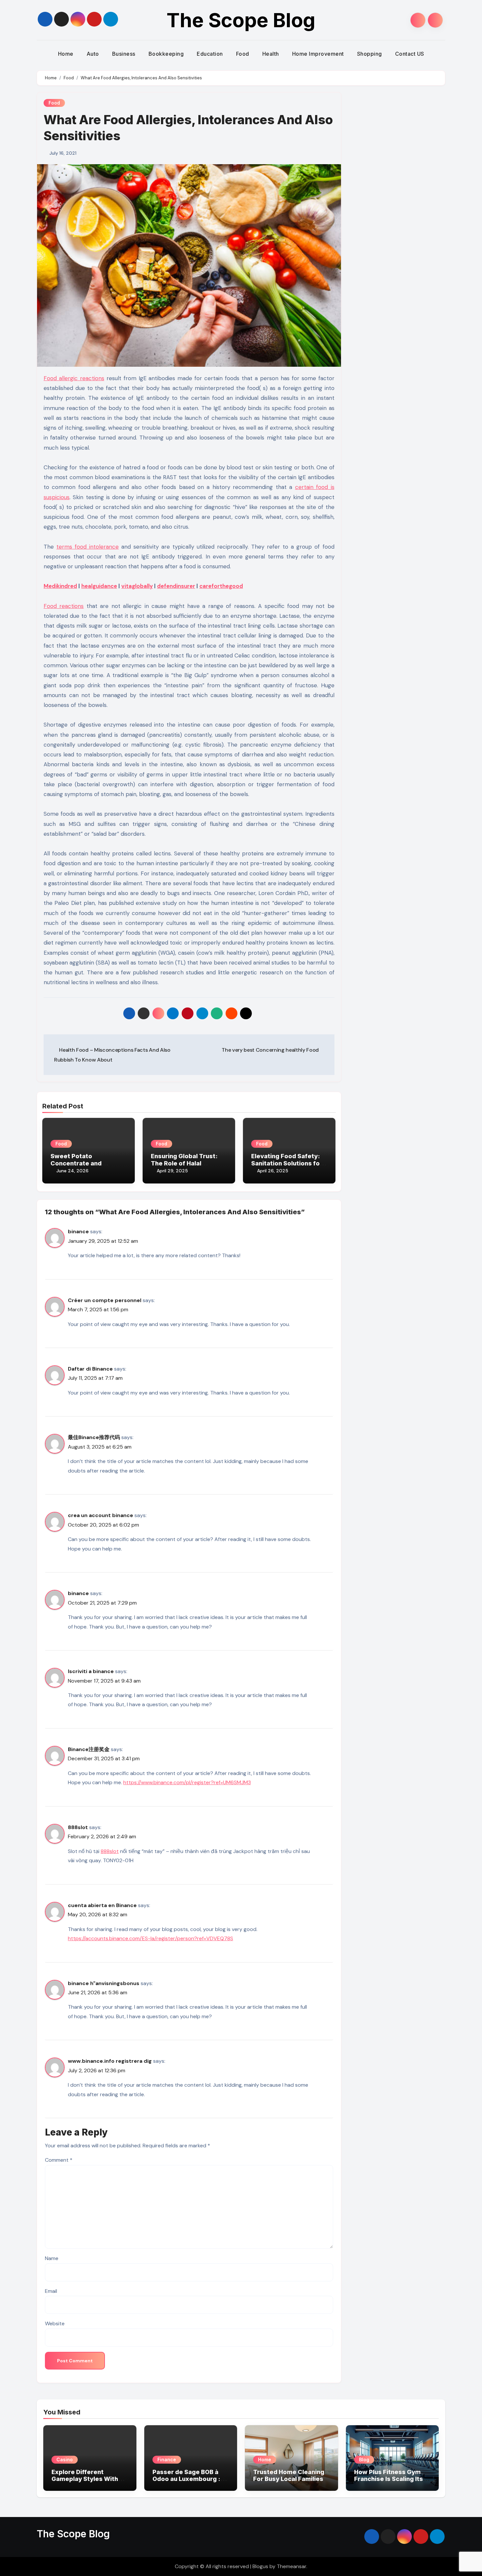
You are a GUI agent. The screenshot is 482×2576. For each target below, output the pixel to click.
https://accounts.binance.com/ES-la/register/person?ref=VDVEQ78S (151, 1938)
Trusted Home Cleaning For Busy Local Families (289, 2476)
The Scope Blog (241, 20)
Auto (93, 54)
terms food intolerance (88, 547)
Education (210, 54)
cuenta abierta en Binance (102, 1905)
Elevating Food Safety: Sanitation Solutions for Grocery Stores (287, 1163)
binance (78, 1231)
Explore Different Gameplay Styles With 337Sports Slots (85, 2479)
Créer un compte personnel (105, 1300)
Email (51, 2291)
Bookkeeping (166, 54)
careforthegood (221, 586)
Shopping (370, 54)
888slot (78, 1827)
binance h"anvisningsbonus (104, 1983)
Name (52, 2258)
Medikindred (60, 586)
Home (66, 54)
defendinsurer (176, 586)
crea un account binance (100, 1515)
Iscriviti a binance (91, 1671)
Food (243, 54)
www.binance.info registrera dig (110, 2061)
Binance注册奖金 (89, 1749)
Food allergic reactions (74, 378)
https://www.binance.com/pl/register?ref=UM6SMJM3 (187, 1782)
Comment (59, 2160)
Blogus (260, 2566)
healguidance (99, 586)
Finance (167, 2459)
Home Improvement (318, 54)
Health (271, 54)
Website (55, 2323)
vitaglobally (137, 586)
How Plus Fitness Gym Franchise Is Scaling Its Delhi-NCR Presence (389, 2479)
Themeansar (291, 2566)
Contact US (410, 54)
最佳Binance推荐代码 (94, 1437)
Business (124, 54)
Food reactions (64, 606)
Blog (364, 2459)
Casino (65, 2459)
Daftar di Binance (90, 1369)
